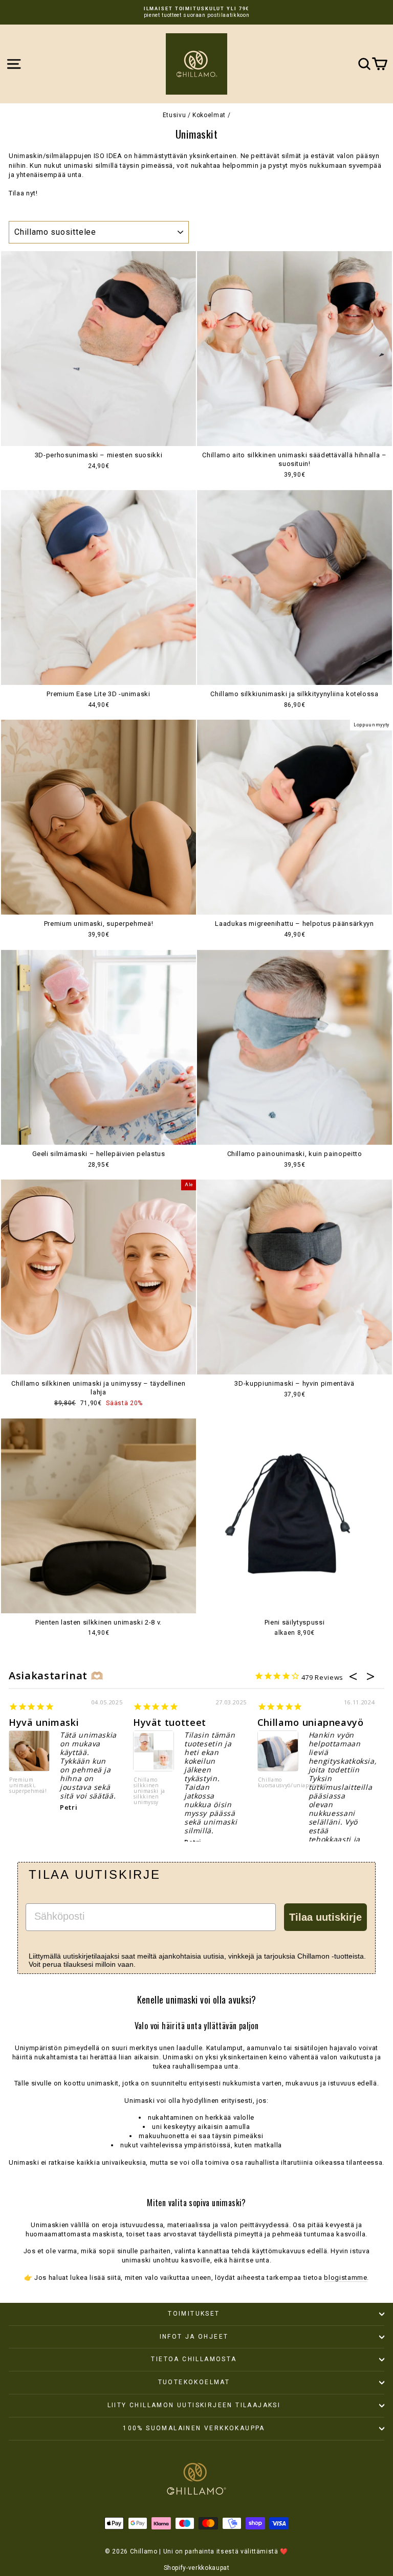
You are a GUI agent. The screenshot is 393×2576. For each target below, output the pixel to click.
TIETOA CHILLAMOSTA (194, 2359)
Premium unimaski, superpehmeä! (28, 1786)
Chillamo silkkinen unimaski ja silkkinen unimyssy (149, 1791)
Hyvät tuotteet (170, 1722)
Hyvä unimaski (44, 1722)
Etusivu (174, 115)
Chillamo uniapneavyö (311, 1722)
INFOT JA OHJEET (194, 2337)
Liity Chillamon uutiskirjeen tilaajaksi (194, 2405)
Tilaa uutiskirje (325, 1917)
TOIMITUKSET (194, 2314)
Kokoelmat (209, 115)
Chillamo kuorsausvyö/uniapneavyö (278, 1783)
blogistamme (345, 2278)
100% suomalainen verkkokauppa (194, 2428)
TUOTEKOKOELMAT (194, 2382)
